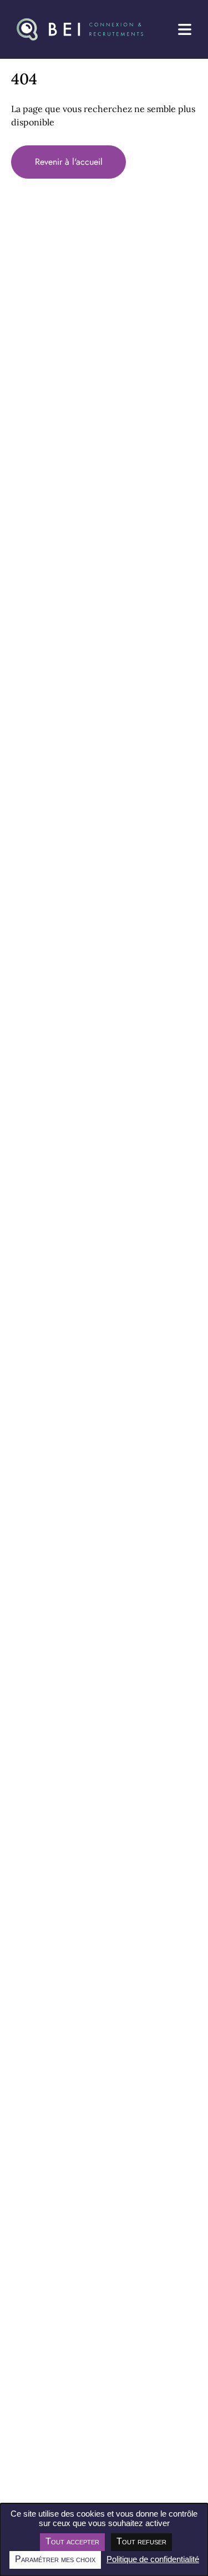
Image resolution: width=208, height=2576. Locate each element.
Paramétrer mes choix (55, 2559)
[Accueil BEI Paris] (80, 29)
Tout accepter (72, 2541)
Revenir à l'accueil (69, 162)
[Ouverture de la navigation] (185, 29)
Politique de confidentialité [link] (153, 2559)
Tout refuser (141, 2541)
